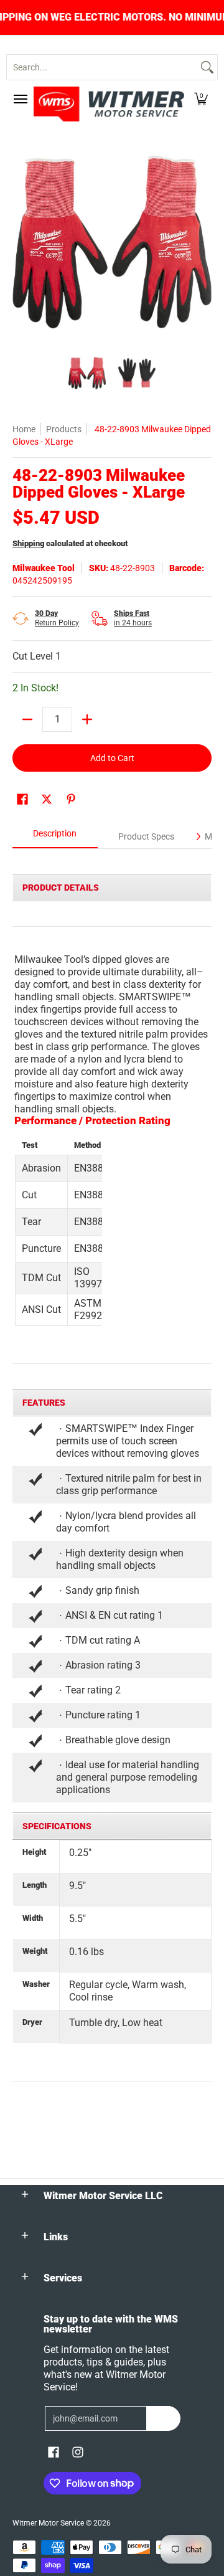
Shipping (28, 543)
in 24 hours (133, 618)
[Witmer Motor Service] (109, 104)
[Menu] (20, 99)
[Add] (87, 719)
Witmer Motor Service (48, 2523)
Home (24, 429)
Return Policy (57, 618)
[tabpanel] (112, 1477)
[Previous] (21, 242)
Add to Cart (112, 758)
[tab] (55, 837)
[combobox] (102, 67)
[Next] (203, 242)
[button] (201, 99)
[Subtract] (27, 719)
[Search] (207, 67)
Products (64, 429)
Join (163, 2418)
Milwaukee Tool (44, 568)
